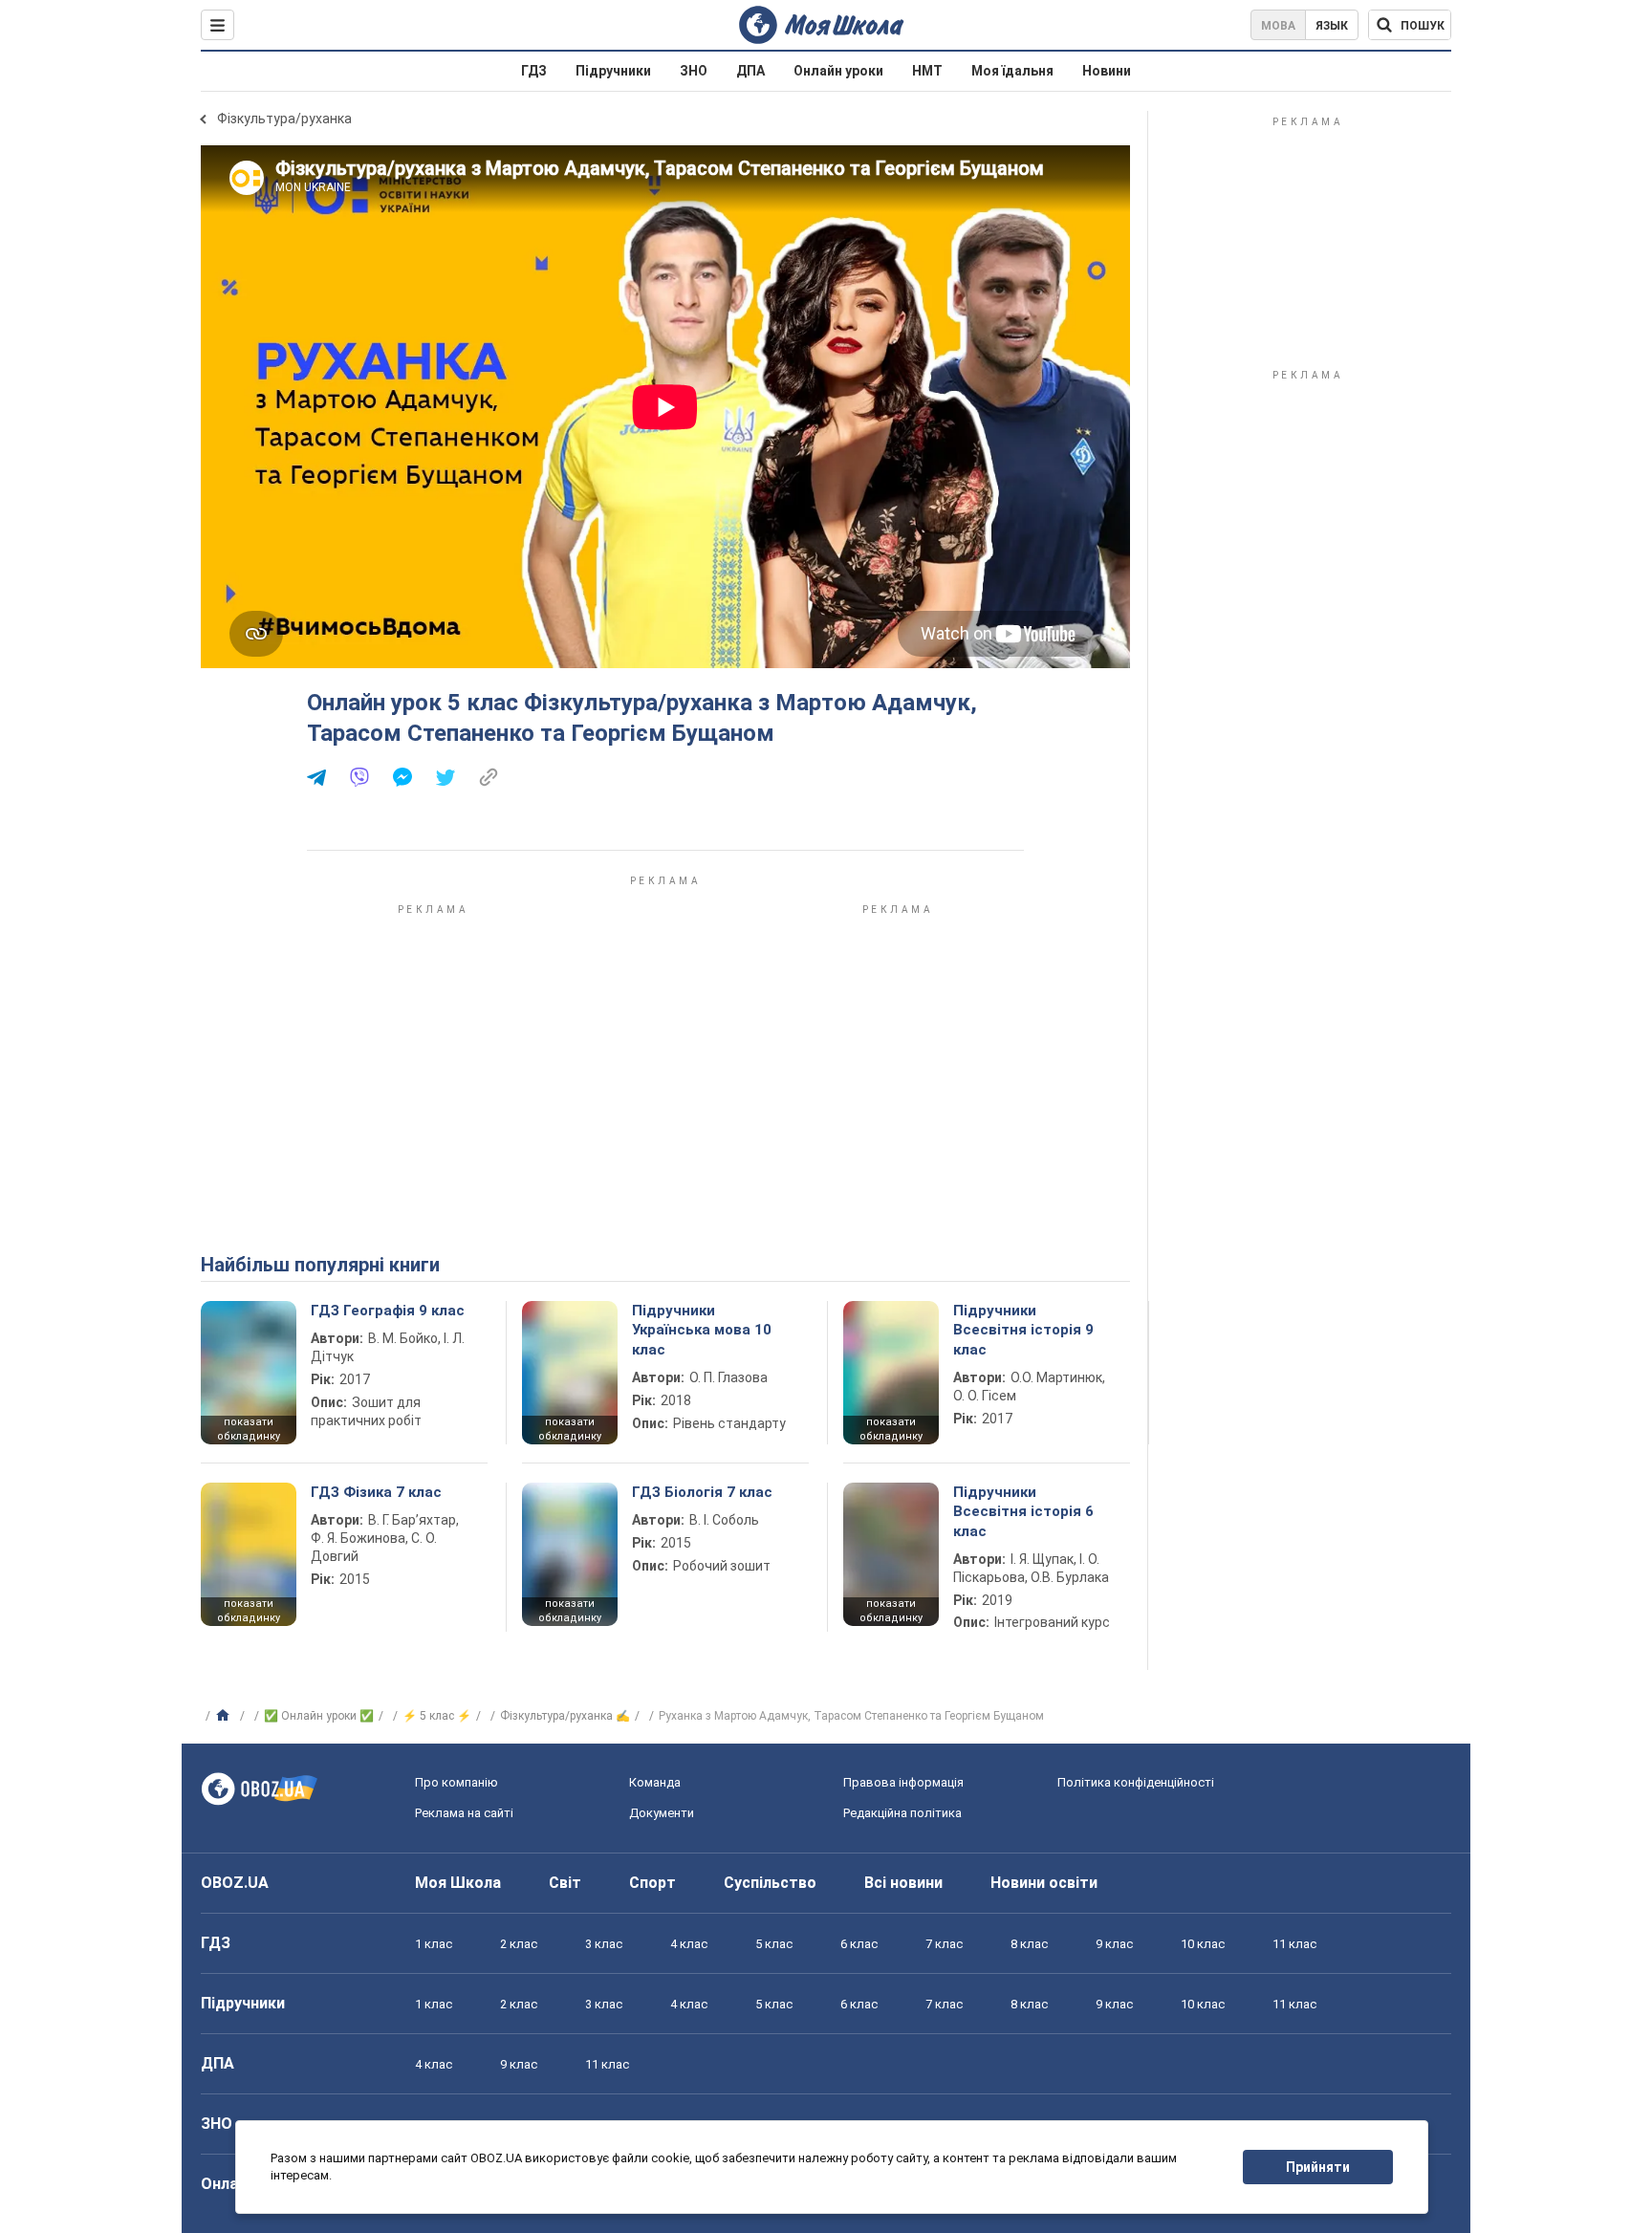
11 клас (1294, 1944)
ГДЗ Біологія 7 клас (702, 1492)
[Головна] (225, 1716)
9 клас (1114, 1944)
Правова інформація (903, 1782)
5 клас (774, 1944)
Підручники (613, 71)
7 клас (944, 1944)
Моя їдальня (1012, 71)
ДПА (750, 71)
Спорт (652, 1883)
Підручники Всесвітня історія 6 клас (1023, 1512)
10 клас (1203, 1944)
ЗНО (694, 71)
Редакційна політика (902, 1813)
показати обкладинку (249, 1429)
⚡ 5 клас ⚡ (437, 1716)
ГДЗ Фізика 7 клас (376, 1492)
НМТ (927, 71)
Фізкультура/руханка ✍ (565, 1716)
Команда (655, 1782)
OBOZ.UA (235, 1883)
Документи (662, 1813)
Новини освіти (1044, 1883)
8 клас (1029, 1944)
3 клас (604, 1944)
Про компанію (456, 1782)
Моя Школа (458, 1883)
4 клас (689, 1944)
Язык (1332, 26)
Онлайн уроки (838, 71)
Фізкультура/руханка (284, 119)
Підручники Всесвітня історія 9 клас (1023, 1330)
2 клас (519, 1944)
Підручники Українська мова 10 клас (702, 1330)
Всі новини (903, 1883)
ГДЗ (534, 71)
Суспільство (770, 1883)
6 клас (859, 1944)
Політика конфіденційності (1136, 1782)
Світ (565, 1883)
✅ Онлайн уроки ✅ (319, 1716)
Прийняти (1318, 2167)
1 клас (434, 1944)
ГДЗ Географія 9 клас (388, 1311)
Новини (1107, 71)
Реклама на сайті (464, 1813)
